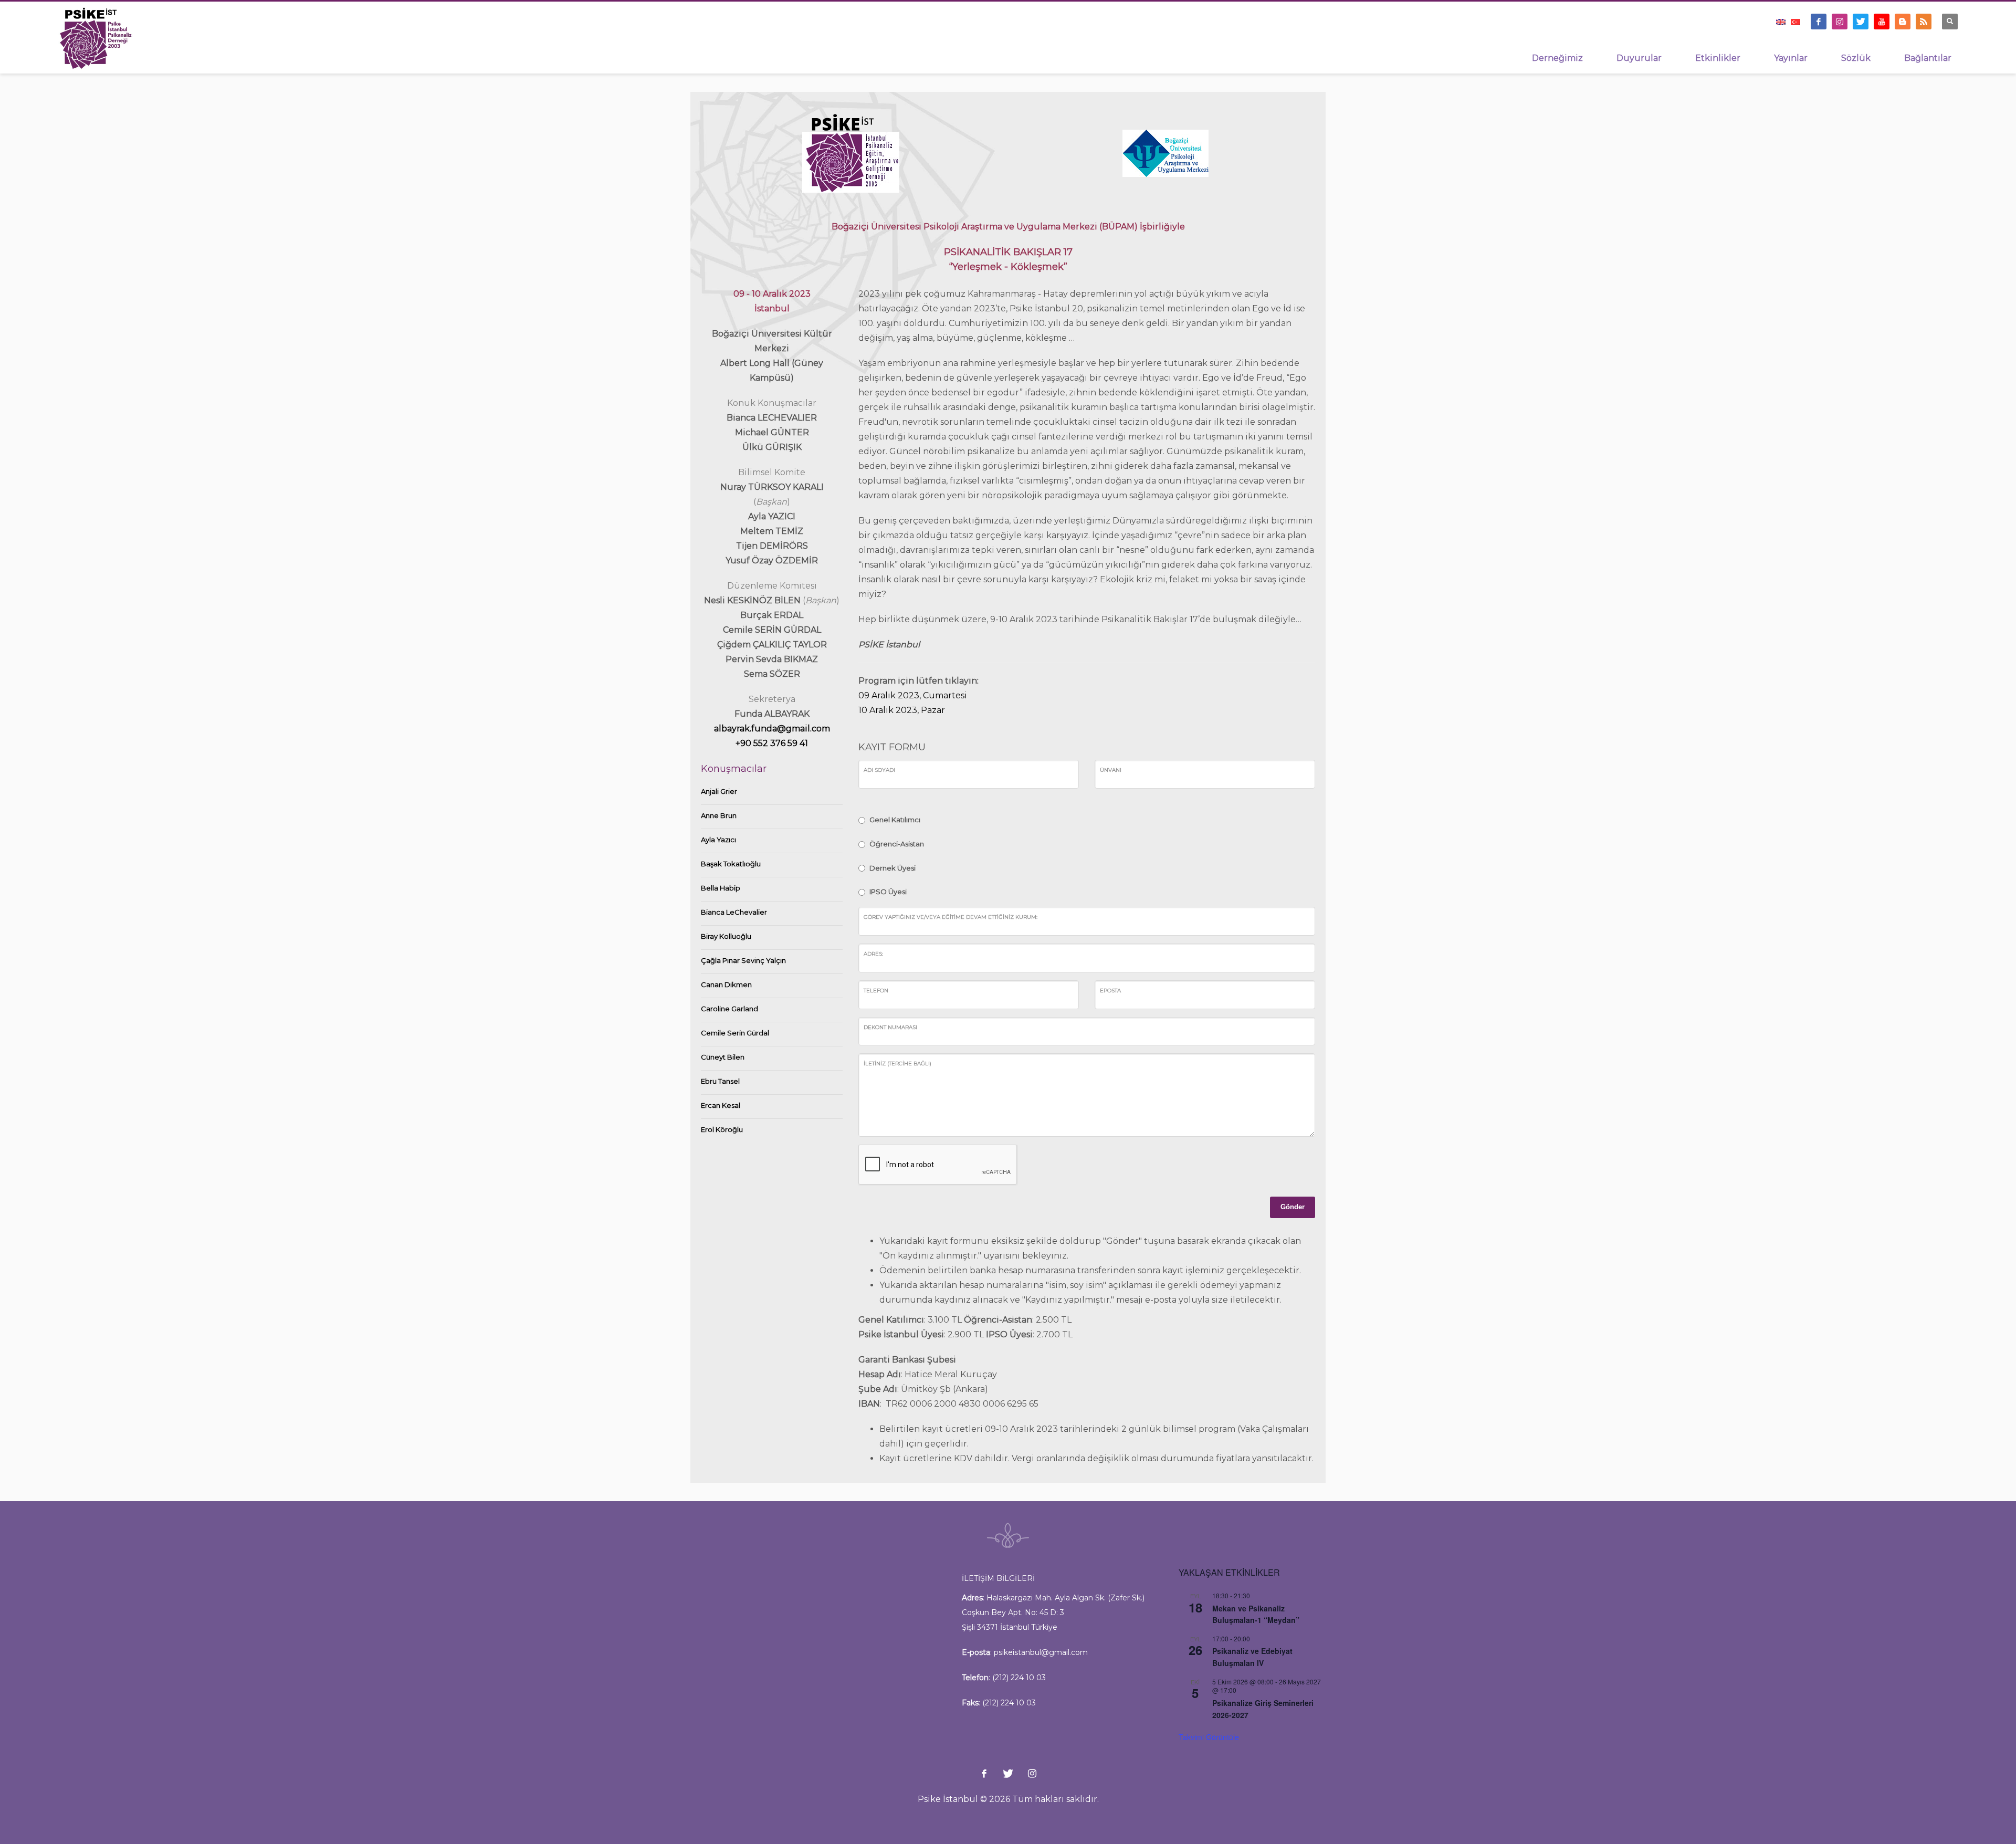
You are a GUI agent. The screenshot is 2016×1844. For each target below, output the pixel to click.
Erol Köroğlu (722, 1129)
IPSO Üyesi (888, 892)
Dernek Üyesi (892, 868)
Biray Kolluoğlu (726, 936)
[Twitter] (1861, 22)
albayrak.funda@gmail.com (772, 729)
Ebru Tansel (720, 1081)
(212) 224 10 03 (1019, 1678)
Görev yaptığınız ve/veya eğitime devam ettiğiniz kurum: (951, 917)
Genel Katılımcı (895, 820)
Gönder (1293, 1207)
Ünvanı (1111, 770)
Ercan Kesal (721, 1105)
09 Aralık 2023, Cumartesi (913, 695)
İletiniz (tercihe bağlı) (897, 1064)
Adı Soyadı (879, 770)
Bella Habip (721, 888)
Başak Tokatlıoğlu (731, 864)
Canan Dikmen (726, 984)
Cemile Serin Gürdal (735, 1033)
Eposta (1110, 991)
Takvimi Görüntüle (1209, 1737)
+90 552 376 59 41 (772, 743)
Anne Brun (719, 815)
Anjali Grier (719, 791)
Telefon (876, 991)
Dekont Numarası (890, 1027)
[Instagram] (1840, 22)
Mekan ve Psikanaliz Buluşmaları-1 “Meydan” (1256, 1614)
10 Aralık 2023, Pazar (902, 710)
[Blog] (1903, 22)
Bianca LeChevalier (734, 912)
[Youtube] (1882, 22)
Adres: (873, 954)
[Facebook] (1819, 22)
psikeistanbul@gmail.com (1041, 1652)
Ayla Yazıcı (718, 840)
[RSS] (1924, 22)
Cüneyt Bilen (723, 1057)
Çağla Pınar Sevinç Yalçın (743, 960)
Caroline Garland (729, 1009)
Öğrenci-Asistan (897, 844)
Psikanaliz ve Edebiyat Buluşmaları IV (1252, 1657)
